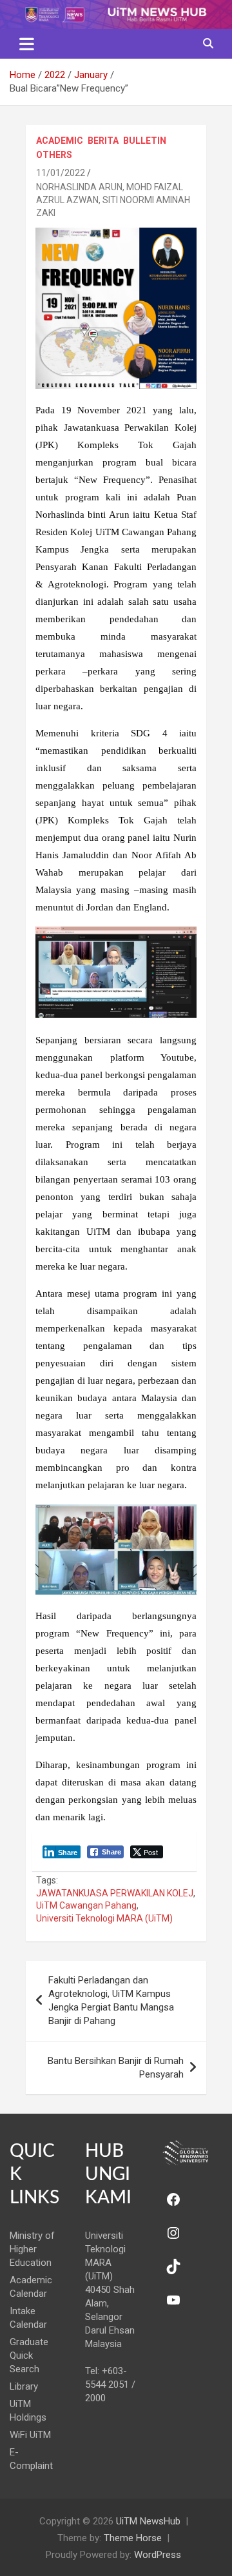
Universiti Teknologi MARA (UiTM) (104, 1918)
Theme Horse (133, 2538)
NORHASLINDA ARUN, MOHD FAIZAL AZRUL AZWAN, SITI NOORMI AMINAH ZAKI (113, 200)
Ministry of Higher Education (32, 2249)
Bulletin (145, 141)
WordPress (158, 2555)
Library (24, 2386)
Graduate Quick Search (29, 2355)
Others (54, 155)
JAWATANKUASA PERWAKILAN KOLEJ (115, 1893)
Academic (60, 141)
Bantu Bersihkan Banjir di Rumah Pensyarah (116, 2068)
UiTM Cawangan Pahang (86, 1905)
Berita (103, 141)
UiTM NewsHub (148, 2521)
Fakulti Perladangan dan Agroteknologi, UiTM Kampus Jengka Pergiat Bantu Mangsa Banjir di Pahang (111, 2001)
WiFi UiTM (30, 2435)
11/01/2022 (61, 173)
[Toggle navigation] (27, 44)
